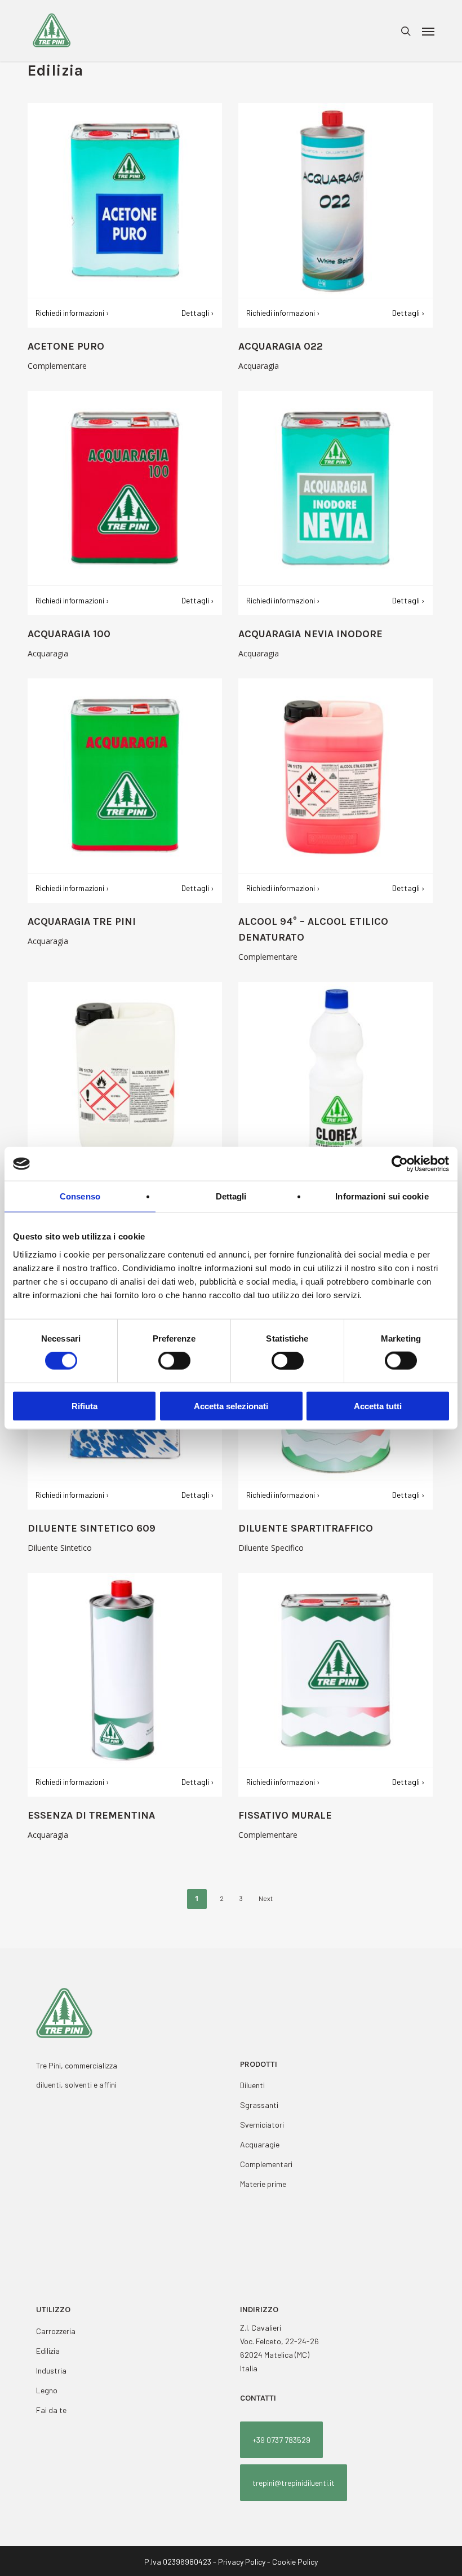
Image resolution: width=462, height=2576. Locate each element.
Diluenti (252, 2085)
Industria (51, 2370)
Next (266, 1898)
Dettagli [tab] (231, 1196)
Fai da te (51, 2410)
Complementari (266, 2164)
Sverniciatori (262, 2125)
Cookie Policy (295, 2562)
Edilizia (48, 2351)
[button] (428, 31)
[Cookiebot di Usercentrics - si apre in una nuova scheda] (400, 1164)
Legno (47, 2390)
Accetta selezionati (231, 1406)
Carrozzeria (56, 2331)
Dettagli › (198, 313)
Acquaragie (260, 2144)
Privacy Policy (242, 2562)
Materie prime (263, 2184)
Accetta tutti (378, 1406)
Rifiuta (85, 1406)
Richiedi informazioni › (72, 313)
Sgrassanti (259, 2105)
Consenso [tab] (80, 1196)
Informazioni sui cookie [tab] (382, 1196)
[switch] (174, 1361)
